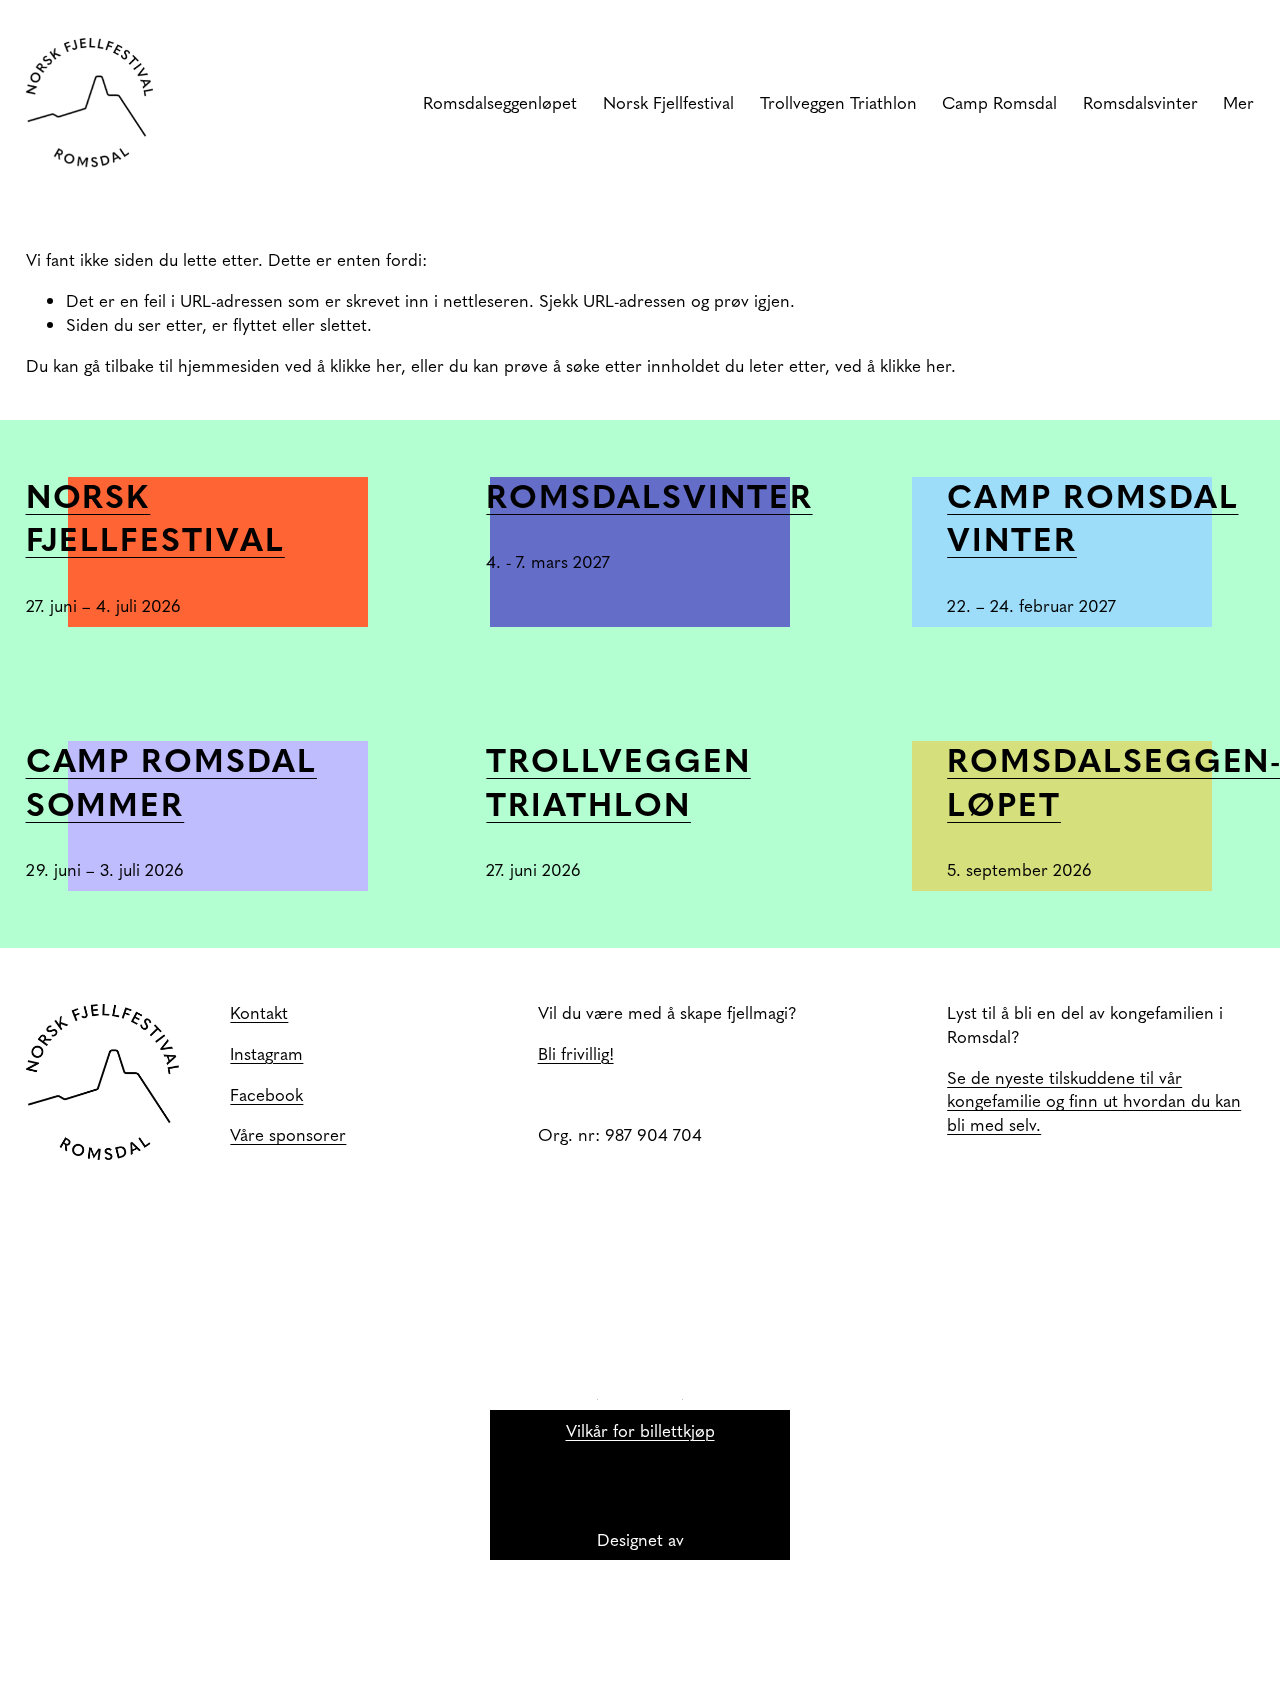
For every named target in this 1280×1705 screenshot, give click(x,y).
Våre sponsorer (288, 1134)
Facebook (266, 1094)
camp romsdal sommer (171, 780)
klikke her (365, 365)
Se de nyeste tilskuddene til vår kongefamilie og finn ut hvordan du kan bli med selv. (1094, 1101)
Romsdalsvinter (649, 494)
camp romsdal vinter (1092, 516)
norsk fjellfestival (155, 516)
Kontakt (259, 1012)
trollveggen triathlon (618, 780)
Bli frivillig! (576, 1053)
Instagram (266, 1053)
